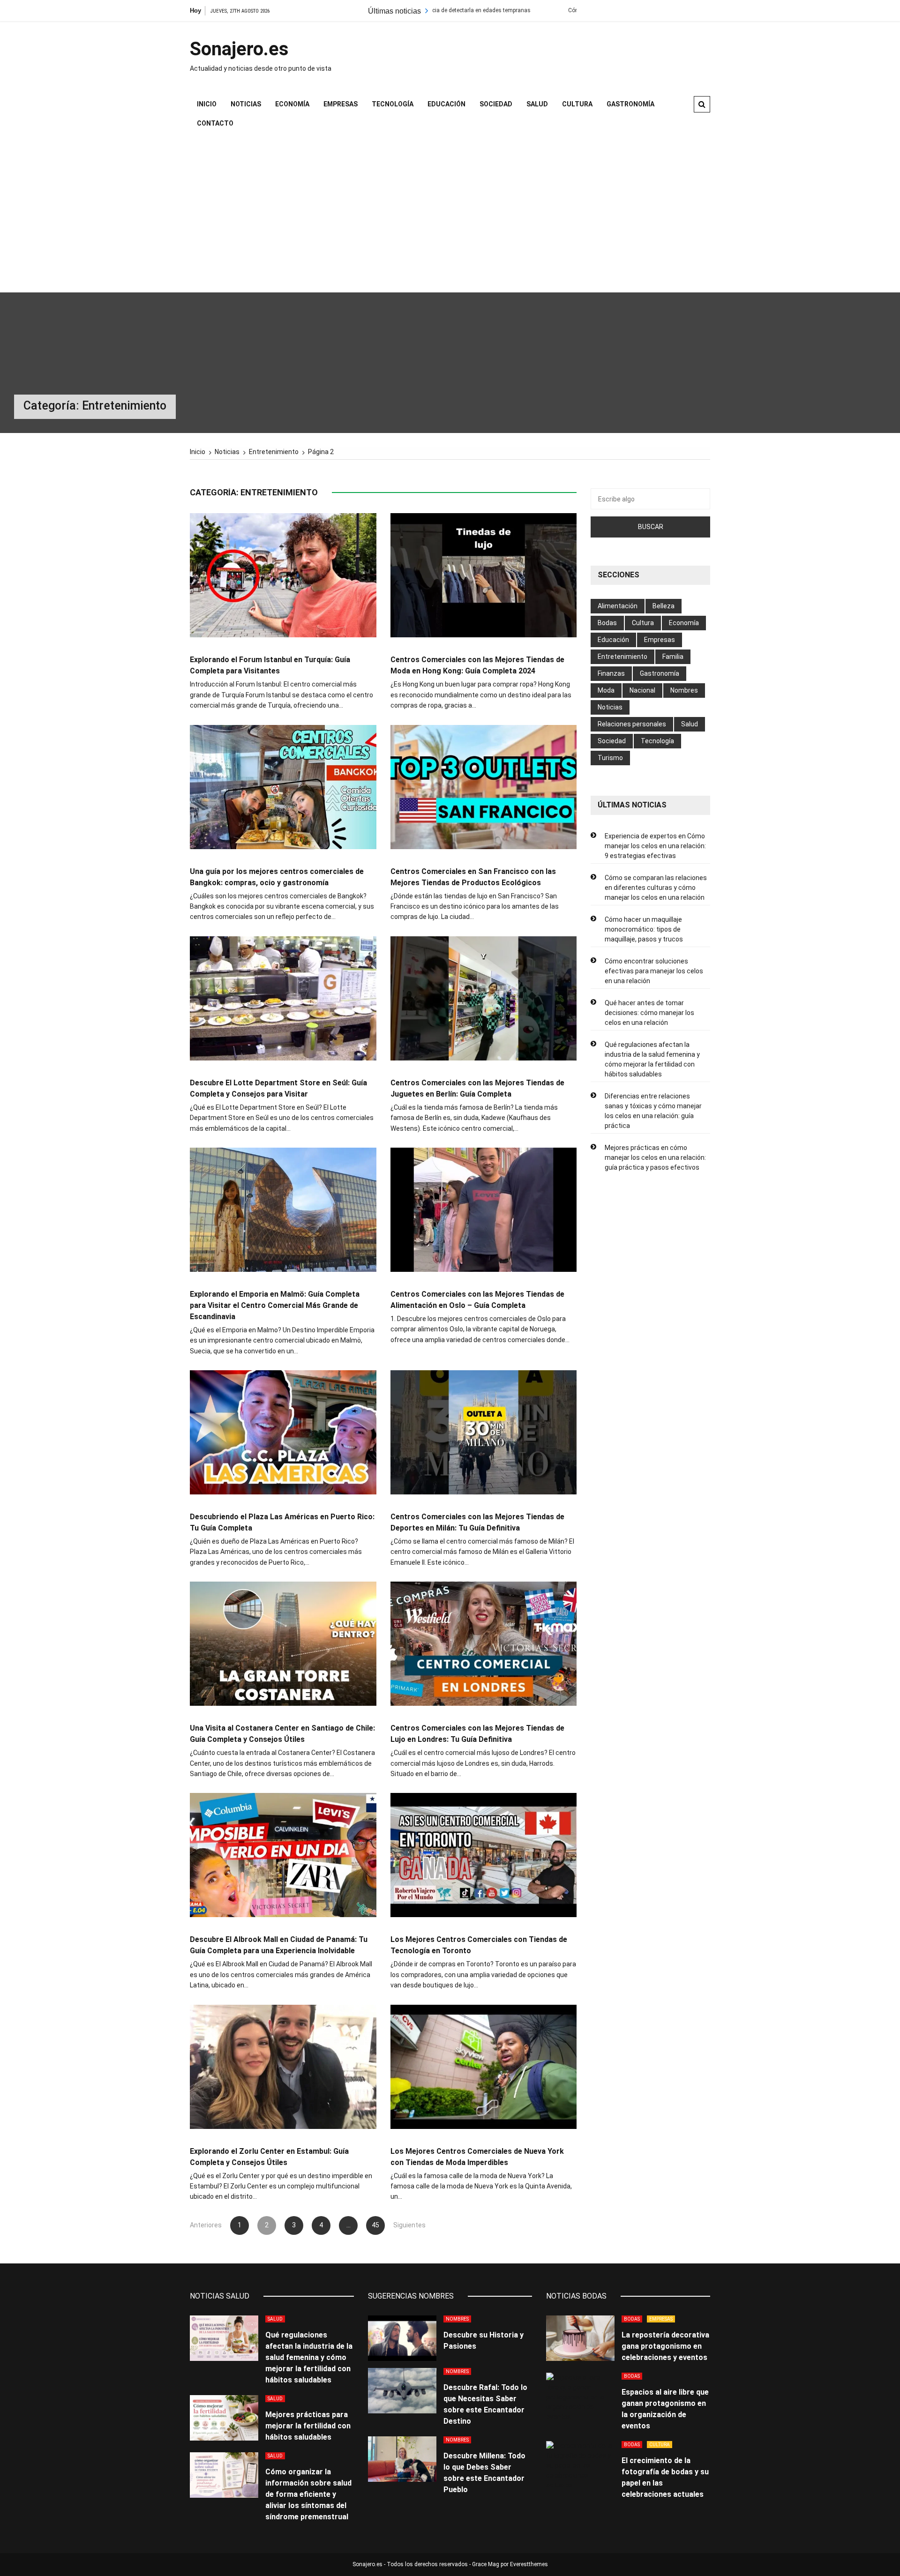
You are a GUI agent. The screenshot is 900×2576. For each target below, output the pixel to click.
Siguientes (403, 2225)
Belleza (664, 606)
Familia (673, 657)
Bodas (607, 623)
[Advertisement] (450, 213)
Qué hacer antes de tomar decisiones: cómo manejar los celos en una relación (649, 1013)
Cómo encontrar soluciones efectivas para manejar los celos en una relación (654, 971)
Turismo (610, 758)
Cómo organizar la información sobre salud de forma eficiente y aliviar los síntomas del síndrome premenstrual (308, 2494)
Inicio (207, 104)
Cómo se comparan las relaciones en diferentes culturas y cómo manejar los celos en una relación (656, 888)
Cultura (577, 104)
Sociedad (496, 104)
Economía (292, 104)
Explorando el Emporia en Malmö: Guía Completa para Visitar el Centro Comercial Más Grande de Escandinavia (275, 1305)
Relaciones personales (632, 724)
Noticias (246, 104)
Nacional (642, 690)
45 (375, 2225)
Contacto (215, 123)
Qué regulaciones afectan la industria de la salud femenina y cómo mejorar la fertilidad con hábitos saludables (652, 1059)
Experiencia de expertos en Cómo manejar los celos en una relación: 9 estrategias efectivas (655, 846)
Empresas (341, 104)
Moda (606, 690)
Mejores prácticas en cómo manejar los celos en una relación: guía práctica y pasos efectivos (655, 1157)
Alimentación (618, 606)
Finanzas (611, 673)
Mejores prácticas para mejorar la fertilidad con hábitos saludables (308, 2426)
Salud (537, 104)
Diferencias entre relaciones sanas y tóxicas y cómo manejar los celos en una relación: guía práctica (653, 1111)
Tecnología (393, 104)
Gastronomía (630, 104)
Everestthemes (529, 2564)
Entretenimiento (622, 657)
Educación (446, 104)
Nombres (684, 690)
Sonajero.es (239, 49)
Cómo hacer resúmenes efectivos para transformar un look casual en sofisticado (557, 10)
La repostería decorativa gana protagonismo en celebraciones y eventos (665, 2346)
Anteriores (206, 2225)
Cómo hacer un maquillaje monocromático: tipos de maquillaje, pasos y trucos (644, 929)
